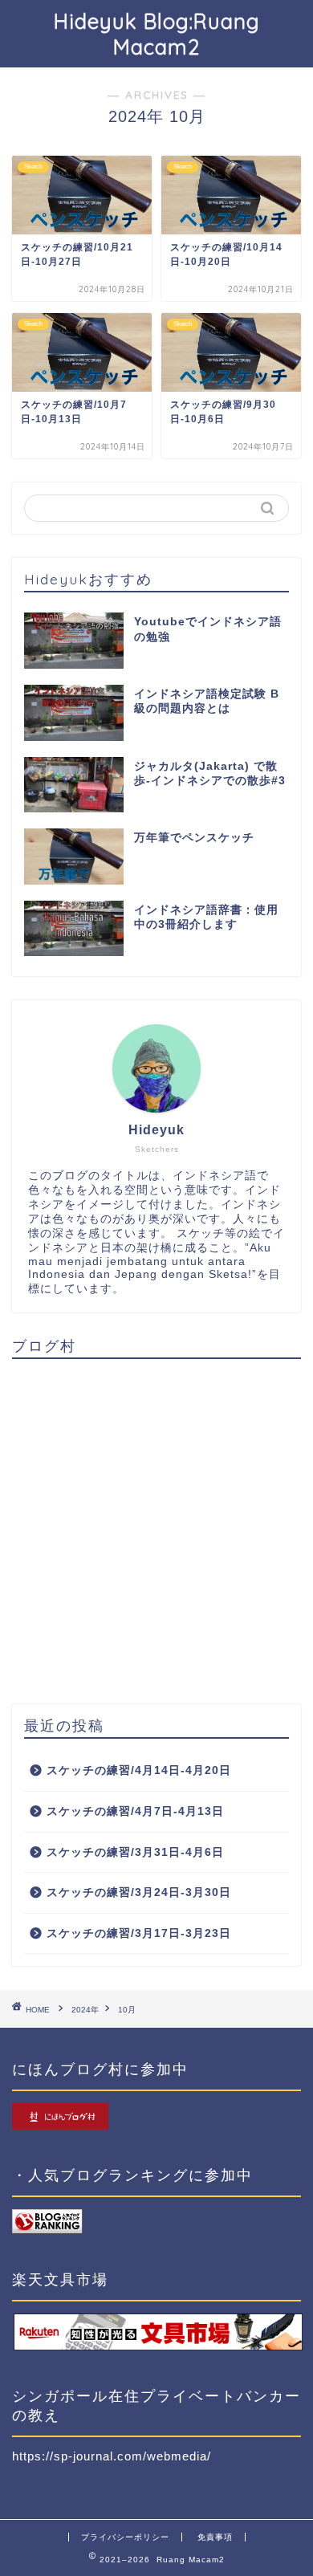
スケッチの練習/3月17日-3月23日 (139, 1933)
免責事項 (215, 2537)
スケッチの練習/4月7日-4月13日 (135, 1811)
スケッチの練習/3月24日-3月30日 (139, 1892)
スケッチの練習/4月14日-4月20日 (139, 1770)
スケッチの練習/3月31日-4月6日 (135, 1852)
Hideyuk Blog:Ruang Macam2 (157, 34)
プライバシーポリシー (125, 2537)
